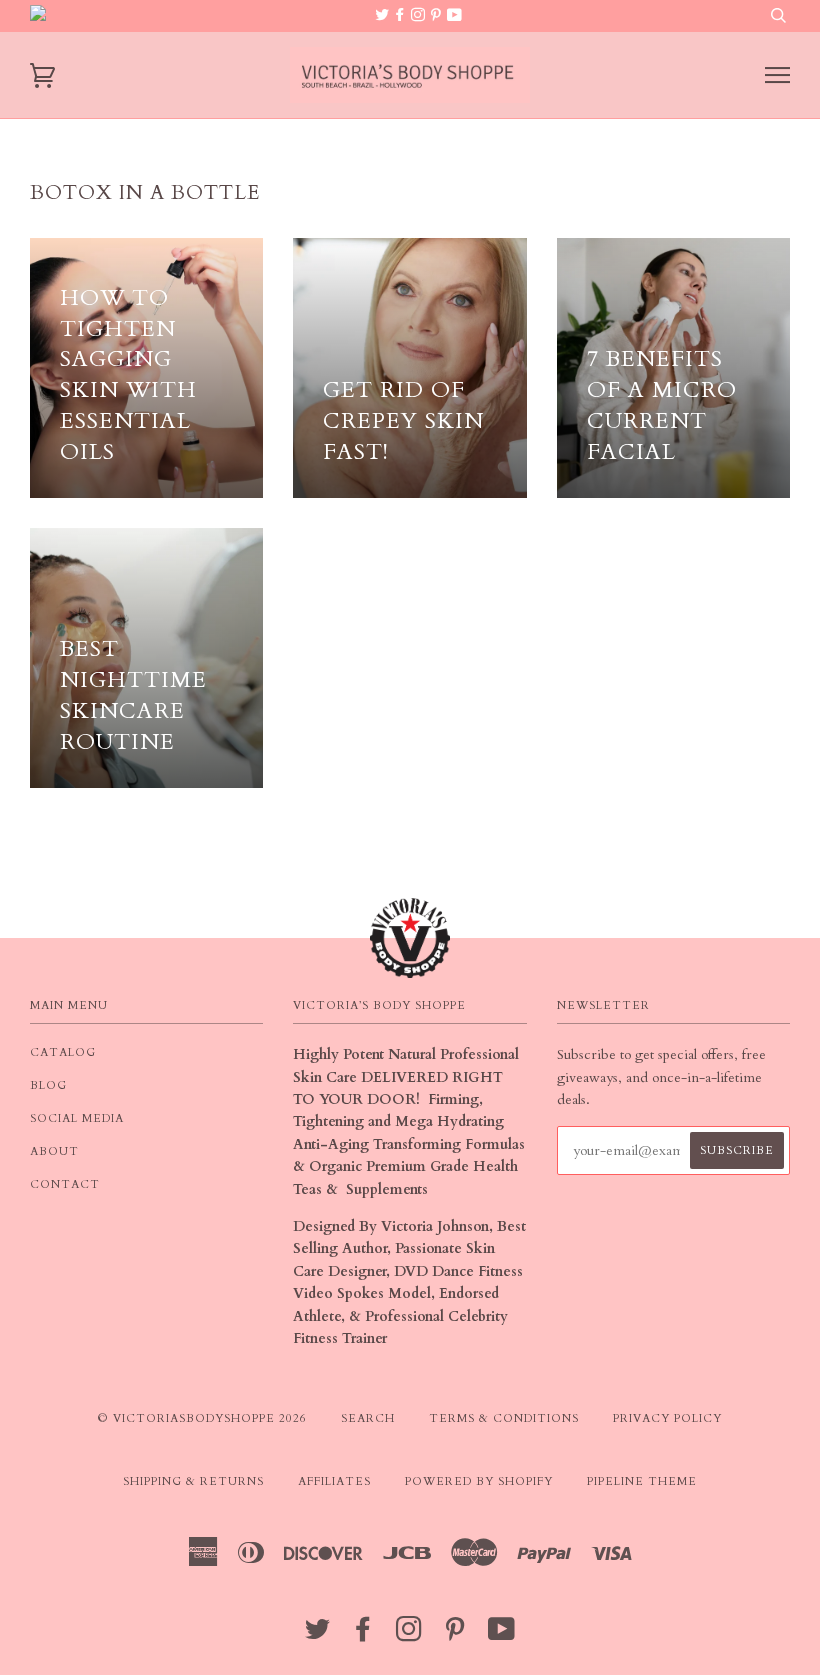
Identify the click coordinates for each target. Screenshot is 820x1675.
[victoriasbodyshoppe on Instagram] (420, 15)
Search (368, 1418)
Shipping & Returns (193, 1481)
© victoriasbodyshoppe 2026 (202, 1418)
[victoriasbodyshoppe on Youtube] (454, 15)
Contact (65, 1184)
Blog (48, 1085)
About (54, 1151)
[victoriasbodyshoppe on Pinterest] (438, 15)
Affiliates (334, 1481)
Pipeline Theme (642, 1481)
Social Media (77, 1118)
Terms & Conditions (504, 1418)
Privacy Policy (667, 1418)
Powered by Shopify (479, 1481)
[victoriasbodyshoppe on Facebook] (402, 15)
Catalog (63, 1052)
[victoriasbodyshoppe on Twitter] (384, 15)
